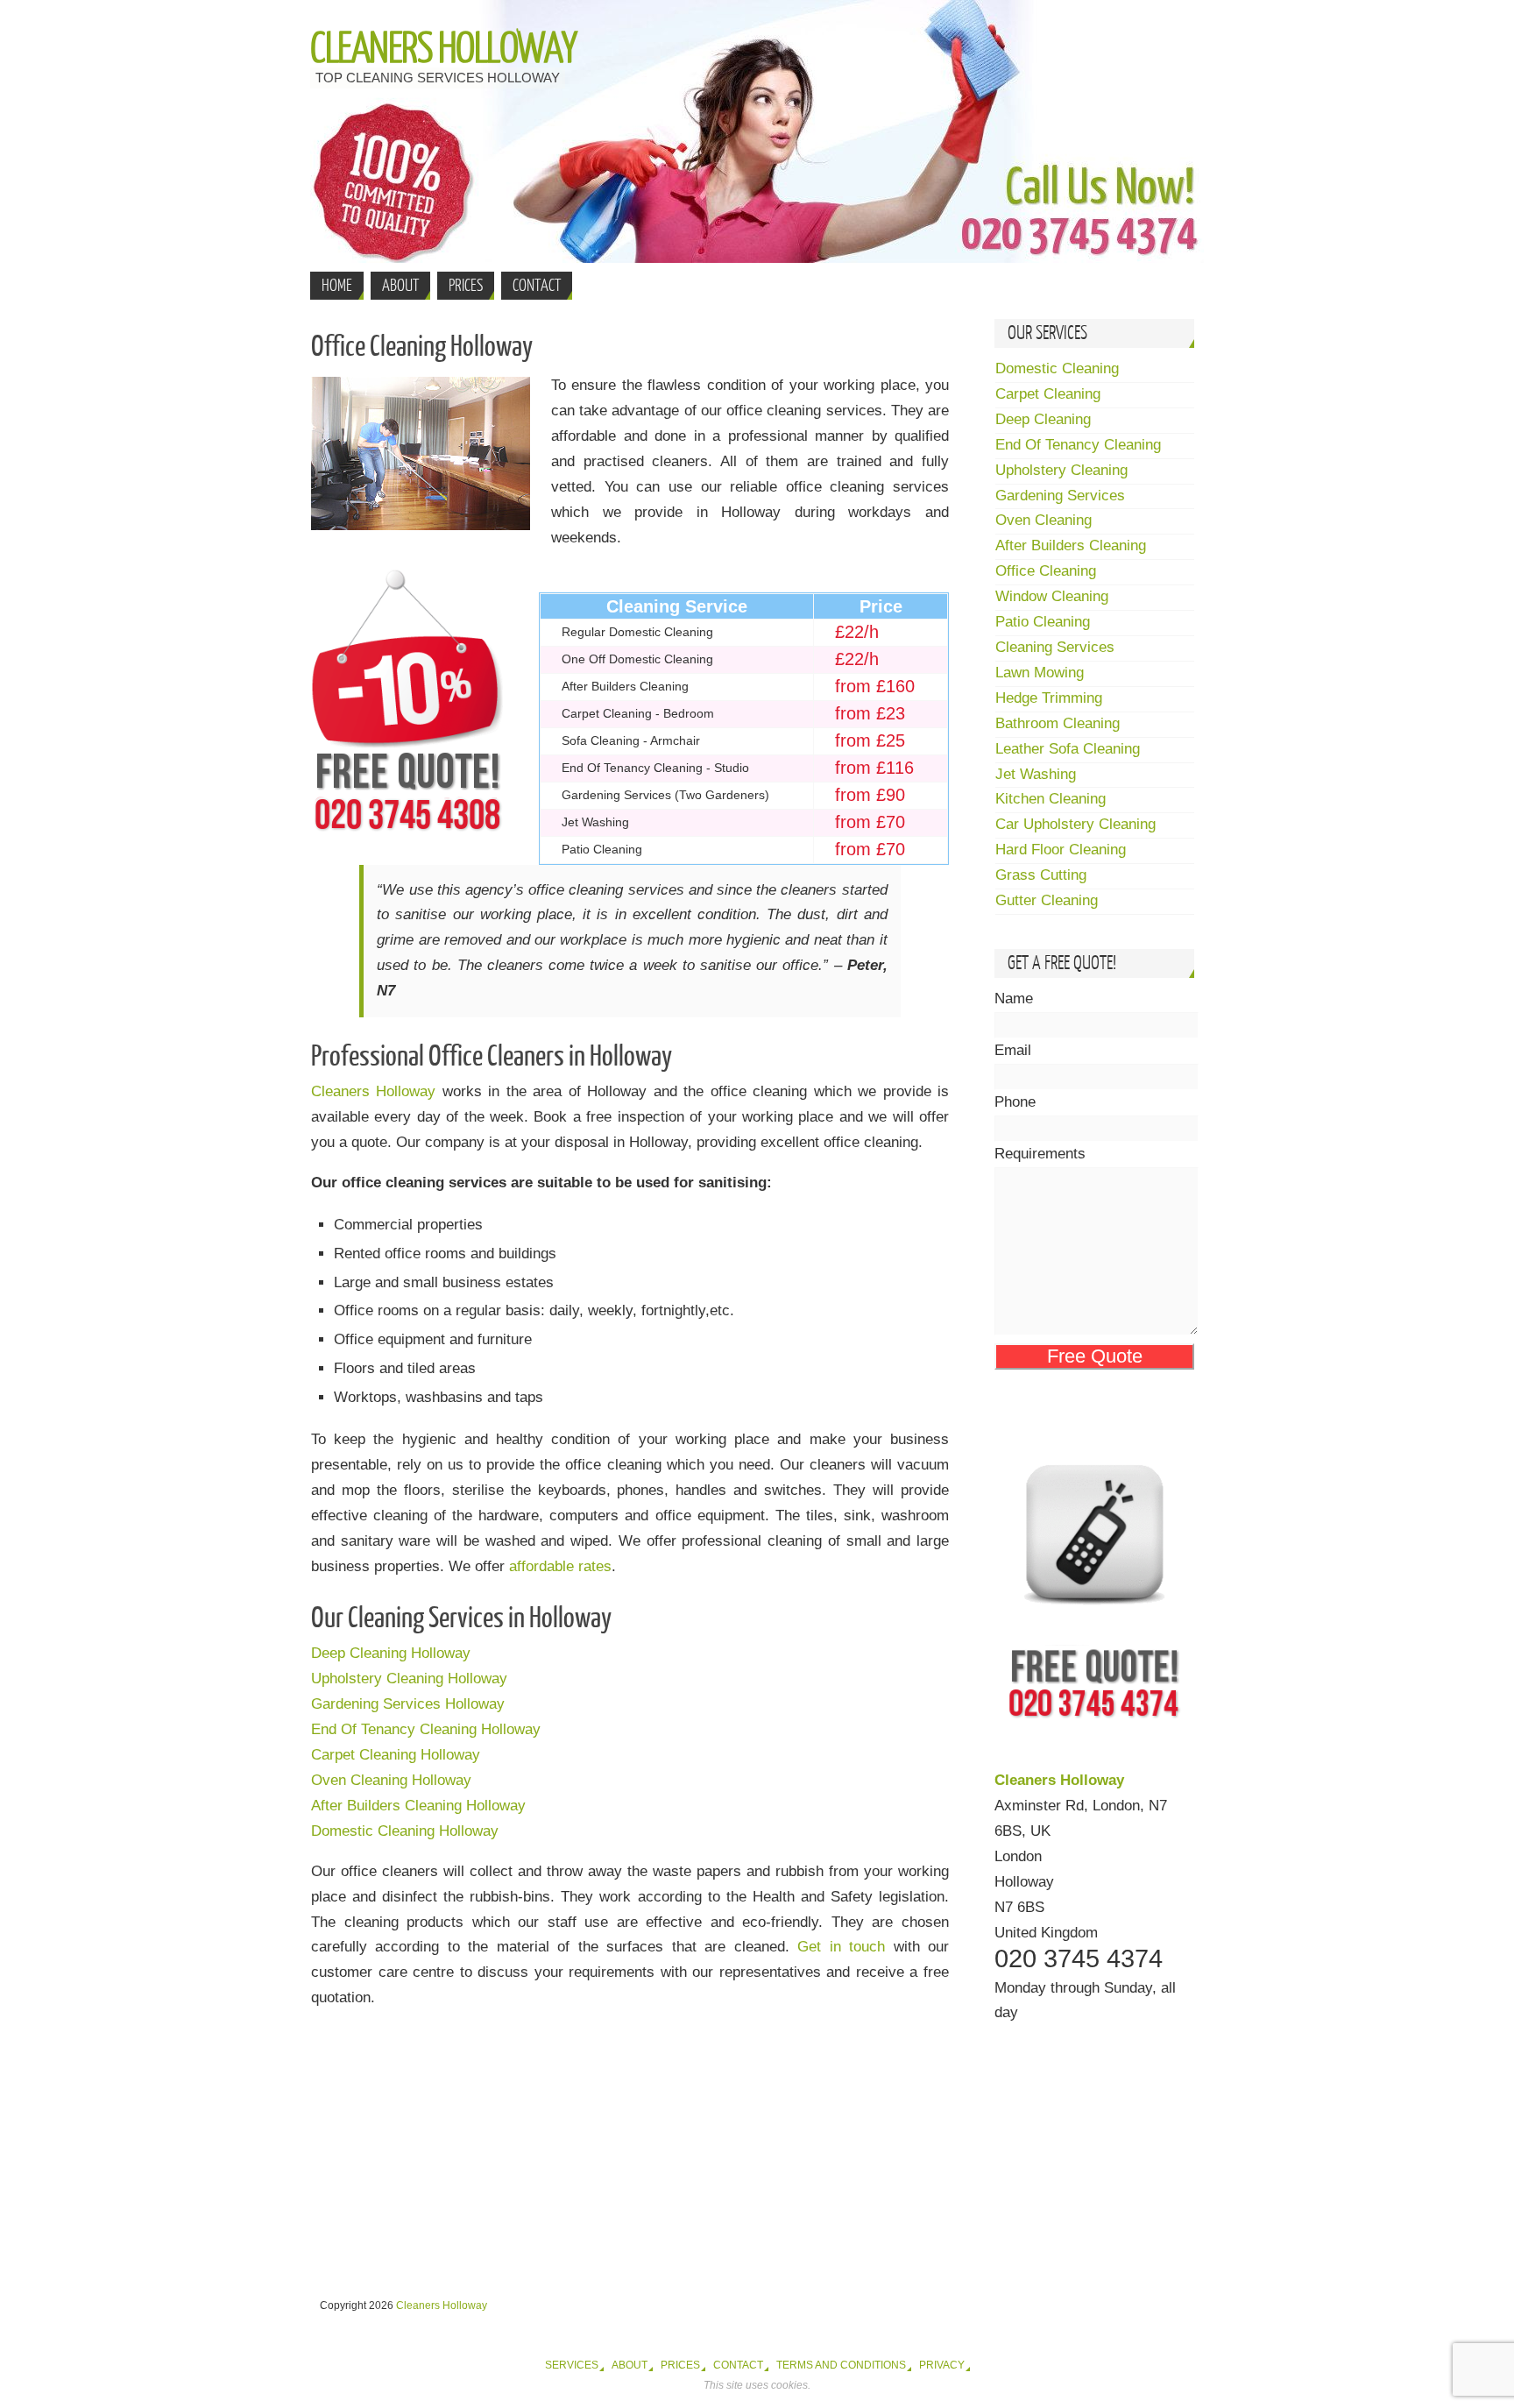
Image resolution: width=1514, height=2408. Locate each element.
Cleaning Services (1055, 647)
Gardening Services (1060, 496)
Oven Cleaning (1044, 520)
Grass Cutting (1041, 875)
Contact (738, 2365)
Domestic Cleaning (1057, 368)
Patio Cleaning (1043, 622)
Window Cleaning (1052, 596)
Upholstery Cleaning (1061, 470)
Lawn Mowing (1040, 673)
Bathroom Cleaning (1058, 723)
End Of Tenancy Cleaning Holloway (426, 1729)
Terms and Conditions (841, 2365)
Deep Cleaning (1043, 419)
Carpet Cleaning (1048, 394)
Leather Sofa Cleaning (1068, 749)
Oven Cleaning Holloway (391, 1780)
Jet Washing (1036, 774)
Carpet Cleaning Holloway (396, 1755)
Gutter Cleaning (1047, 900)
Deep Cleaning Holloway (391, 1653)
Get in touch (841, 1947)
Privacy (942, 2365)
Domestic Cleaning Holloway (405, 1831)
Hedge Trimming (1049, 698)
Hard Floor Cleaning (1061, 850)
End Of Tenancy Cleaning (1078, 445)
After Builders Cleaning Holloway (418, 1806)
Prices (680, 2365)
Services (572, 2365)
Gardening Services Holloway (408, 1704)
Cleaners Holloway (443, 49)
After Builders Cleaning (1071, 545)
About (630, 2365)
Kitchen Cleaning (1051, 799)
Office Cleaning (1046, 571)
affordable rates (560, 1566)
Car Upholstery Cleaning (1075, 824)
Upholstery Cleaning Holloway (409, 1679)
